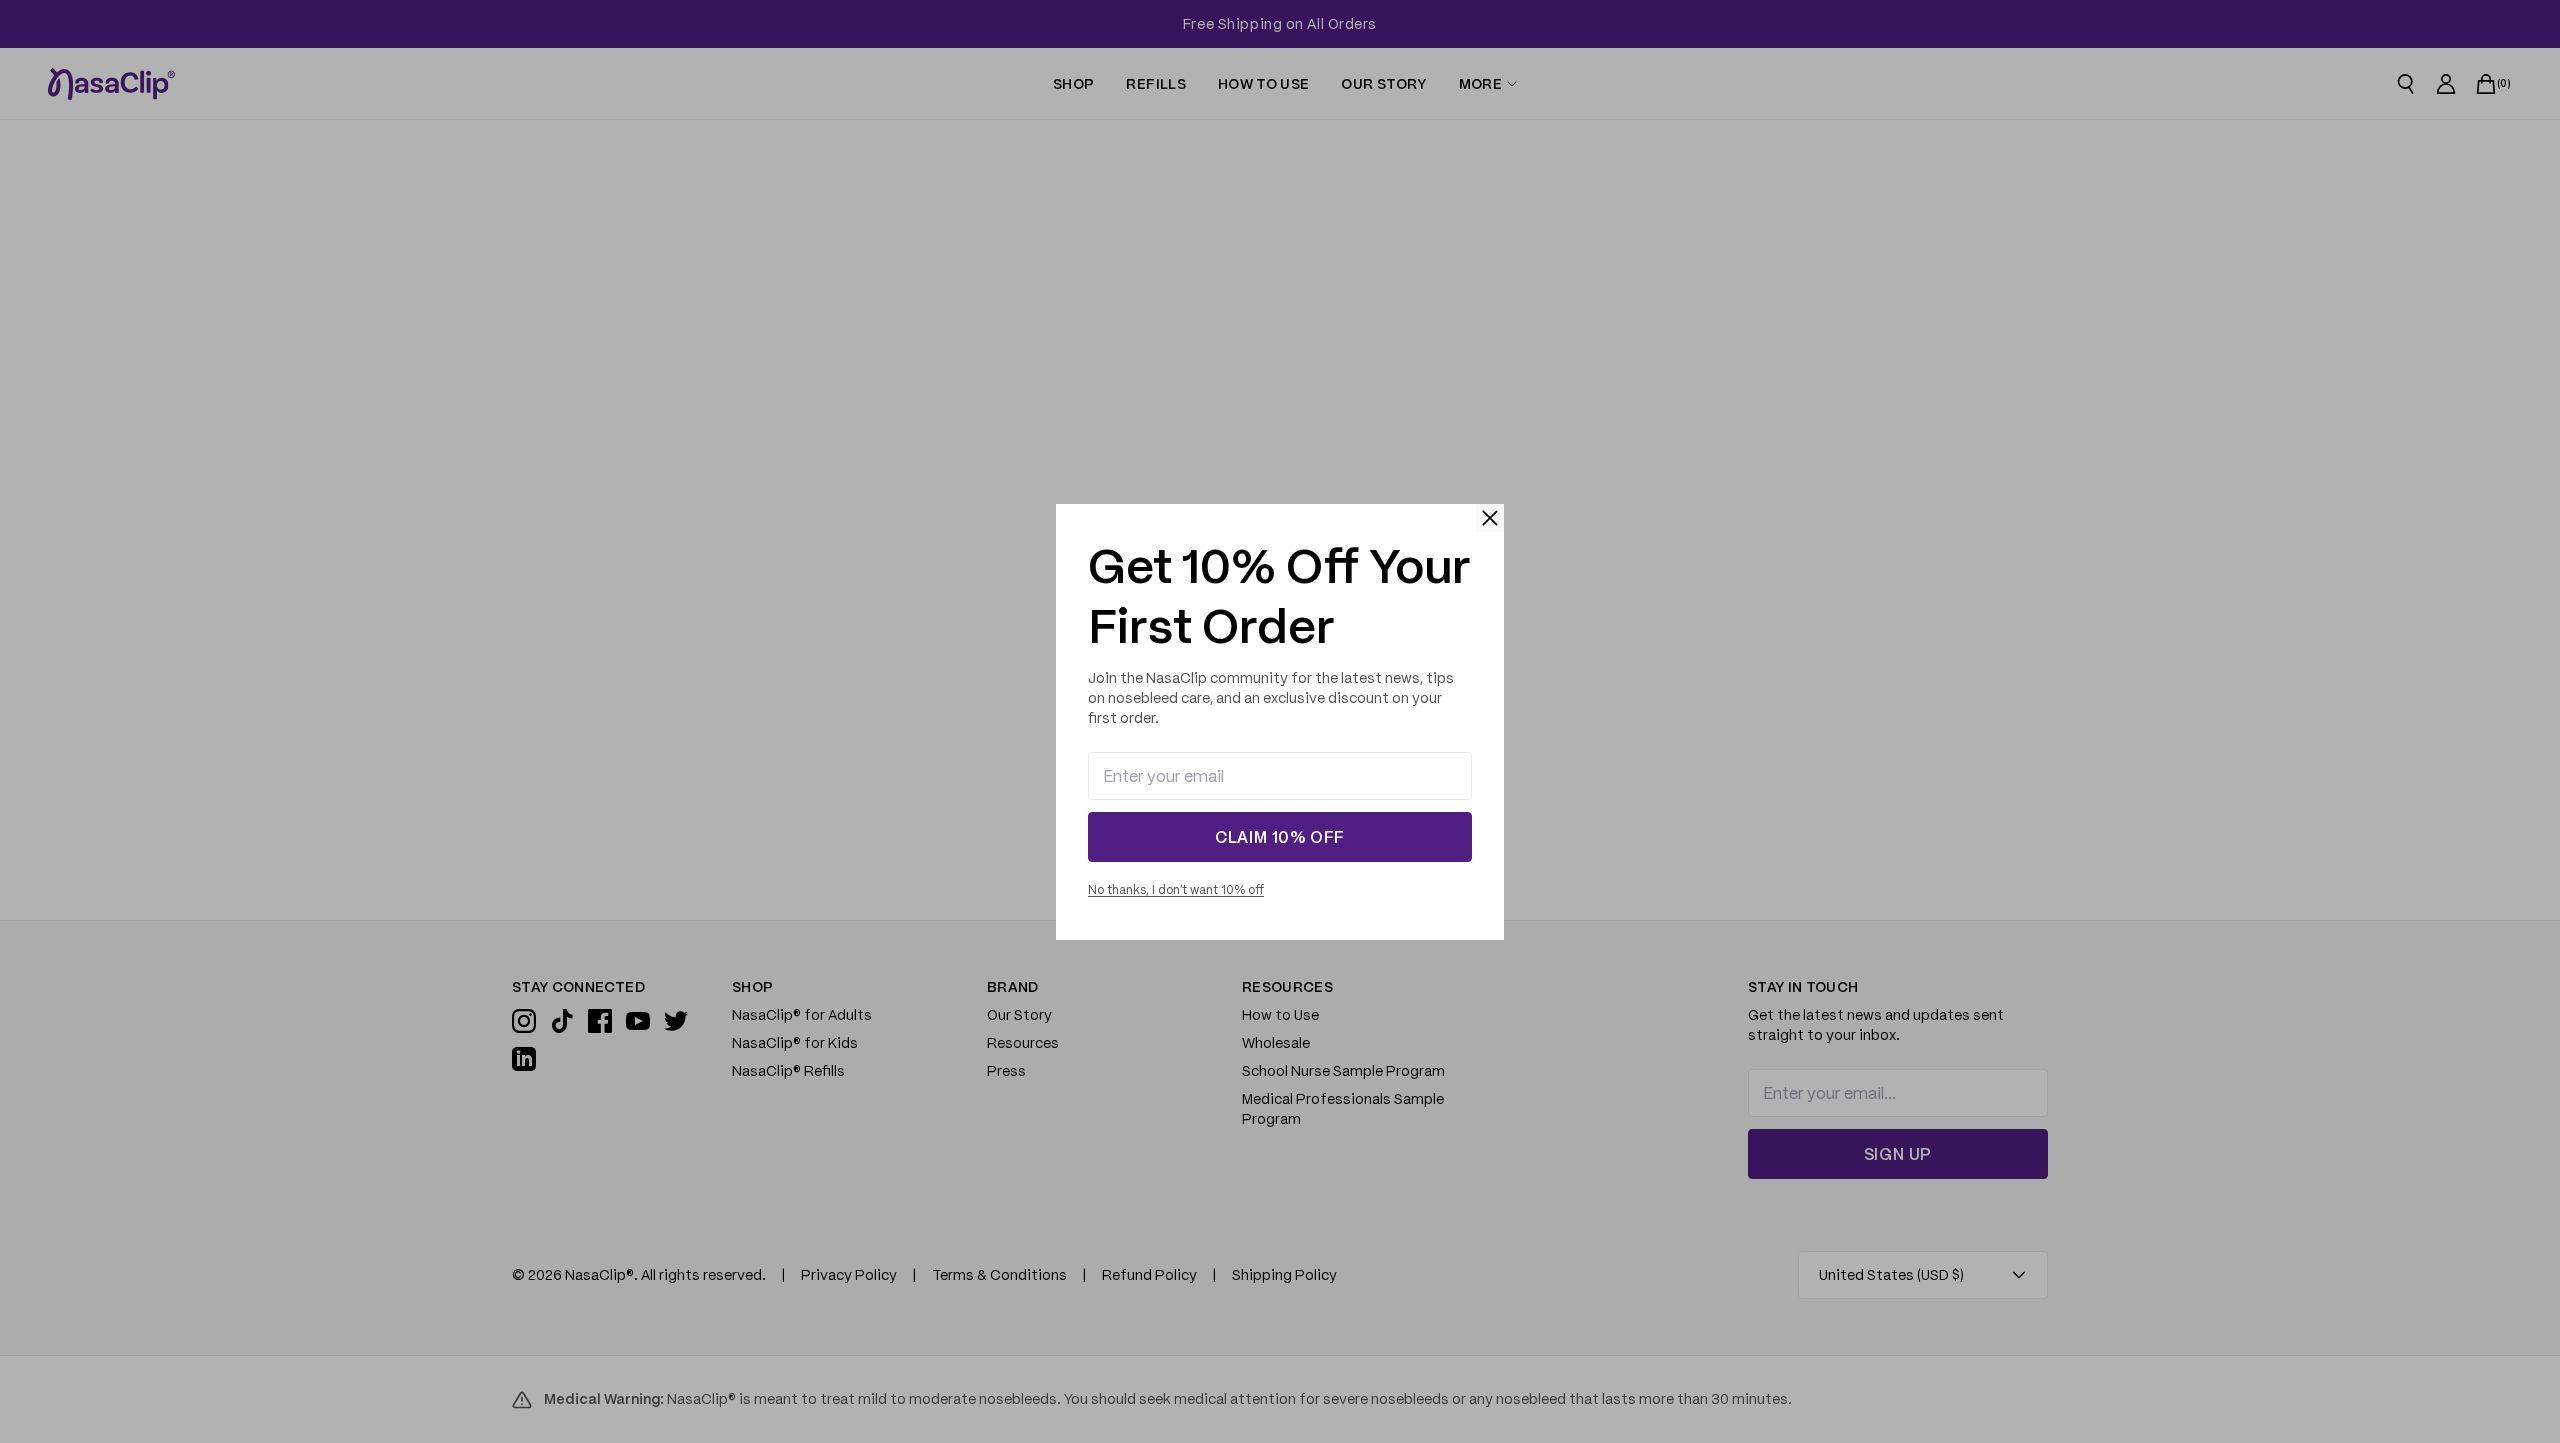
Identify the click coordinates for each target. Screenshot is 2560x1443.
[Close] (1490, 518)
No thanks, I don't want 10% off (1176, 889)
